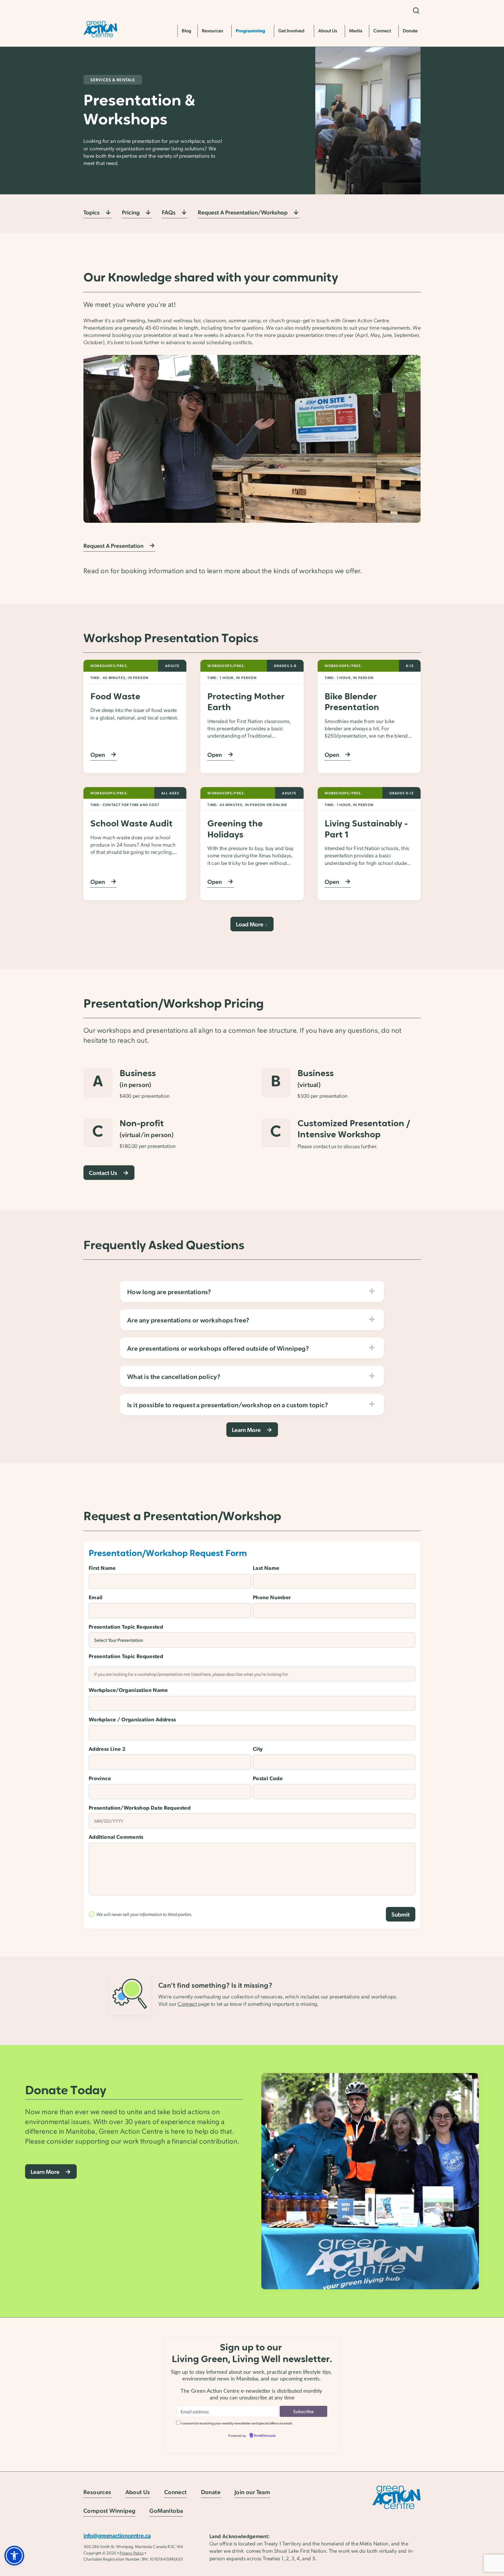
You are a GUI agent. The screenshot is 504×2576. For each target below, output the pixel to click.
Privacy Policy (132, 2553)
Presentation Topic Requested (126, 1626)
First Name (102, 1568)
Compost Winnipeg (109, 2511)
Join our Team (252, 2492)
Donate (211, 2492)
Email (96, 1597)
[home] (100, 29)
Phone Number (272, 1597)
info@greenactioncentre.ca (117, 2535)
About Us (138, 2492)
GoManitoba (166, 2511)
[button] (416, 10)
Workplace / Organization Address (132, 1719)
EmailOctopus (265, 2436)
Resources (97, 2492)
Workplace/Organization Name (128, 1690)
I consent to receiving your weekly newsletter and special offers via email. (237, 2423)
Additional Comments (116, 1837)
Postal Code (268, 1778)
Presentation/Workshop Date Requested (140, 1807)
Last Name (266, 1568)
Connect (187, 2004)
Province (100, 1778)
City (258, 1749)
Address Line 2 (107, 1749)
